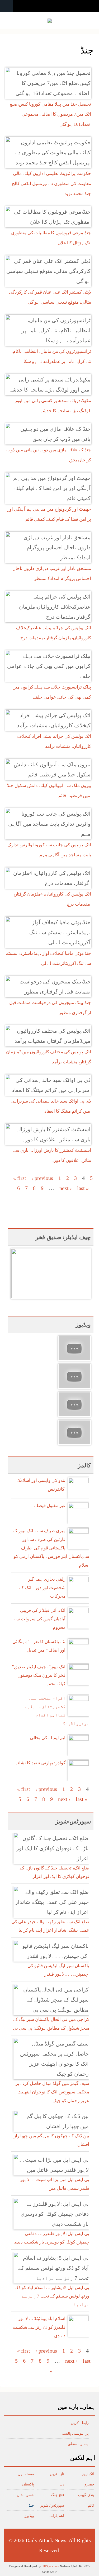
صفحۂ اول (26, 2474)
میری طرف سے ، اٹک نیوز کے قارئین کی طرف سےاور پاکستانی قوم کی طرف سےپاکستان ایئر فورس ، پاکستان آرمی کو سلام (51, 1548)
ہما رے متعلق (78, 2444)
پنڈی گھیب (86, 2495)
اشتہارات (57, 2516)
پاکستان (28, 2484)
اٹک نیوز (88, 2474)
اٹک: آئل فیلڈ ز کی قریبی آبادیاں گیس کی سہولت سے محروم (39, 1619)
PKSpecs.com (51, 2566)
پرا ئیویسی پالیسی (75, 2433)
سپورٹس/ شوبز (52, 2505)
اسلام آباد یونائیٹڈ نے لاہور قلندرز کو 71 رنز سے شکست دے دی (39, 2327)
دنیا (62, 2484)
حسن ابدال (25, 2495)
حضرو (89, 2484)
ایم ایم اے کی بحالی (48, 1738)
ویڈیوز (29, 2516)
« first (20, 1178)
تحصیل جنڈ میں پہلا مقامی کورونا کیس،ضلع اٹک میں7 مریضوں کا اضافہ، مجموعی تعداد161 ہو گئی (50, 114)
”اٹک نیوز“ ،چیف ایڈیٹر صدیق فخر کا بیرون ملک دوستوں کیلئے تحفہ (39, 1675)
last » (83, 1188)
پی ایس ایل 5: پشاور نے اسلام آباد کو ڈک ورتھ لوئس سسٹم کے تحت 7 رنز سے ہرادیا (52, 2296)
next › (66, 1188)
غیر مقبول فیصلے (50, 1506)
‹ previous (42, 1178)
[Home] (50, 21)
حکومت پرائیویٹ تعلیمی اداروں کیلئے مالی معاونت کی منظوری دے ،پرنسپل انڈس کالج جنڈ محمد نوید (51, 184)
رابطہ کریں (80, 2423)
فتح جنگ (58, 2495)
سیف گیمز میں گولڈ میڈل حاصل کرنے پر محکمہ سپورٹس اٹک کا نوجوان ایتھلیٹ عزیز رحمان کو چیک (52, 2092)
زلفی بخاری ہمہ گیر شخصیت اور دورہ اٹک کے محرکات (42, 1588)
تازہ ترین (57, 2474)
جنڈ (31, 2505)
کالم (91, 2505)
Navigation (7, 6)
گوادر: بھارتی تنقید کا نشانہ (40, 1763)
